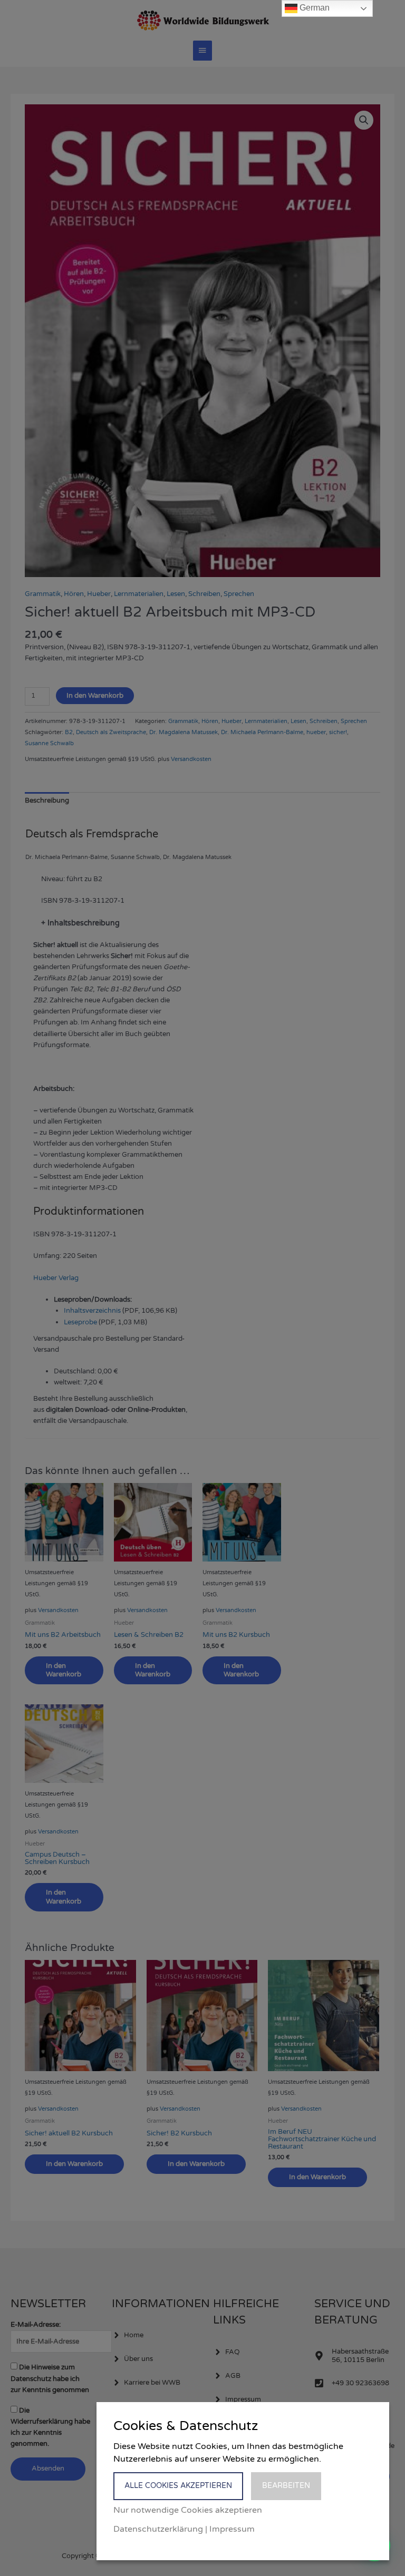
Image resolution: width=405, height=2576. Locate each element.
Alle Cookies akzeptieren (178, 2486)
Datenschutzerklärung (158, 2529)
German (314, 8)
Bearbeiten (286, 2486)
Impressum (232, 2529)
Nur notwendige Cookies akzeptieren (188, 2510)
